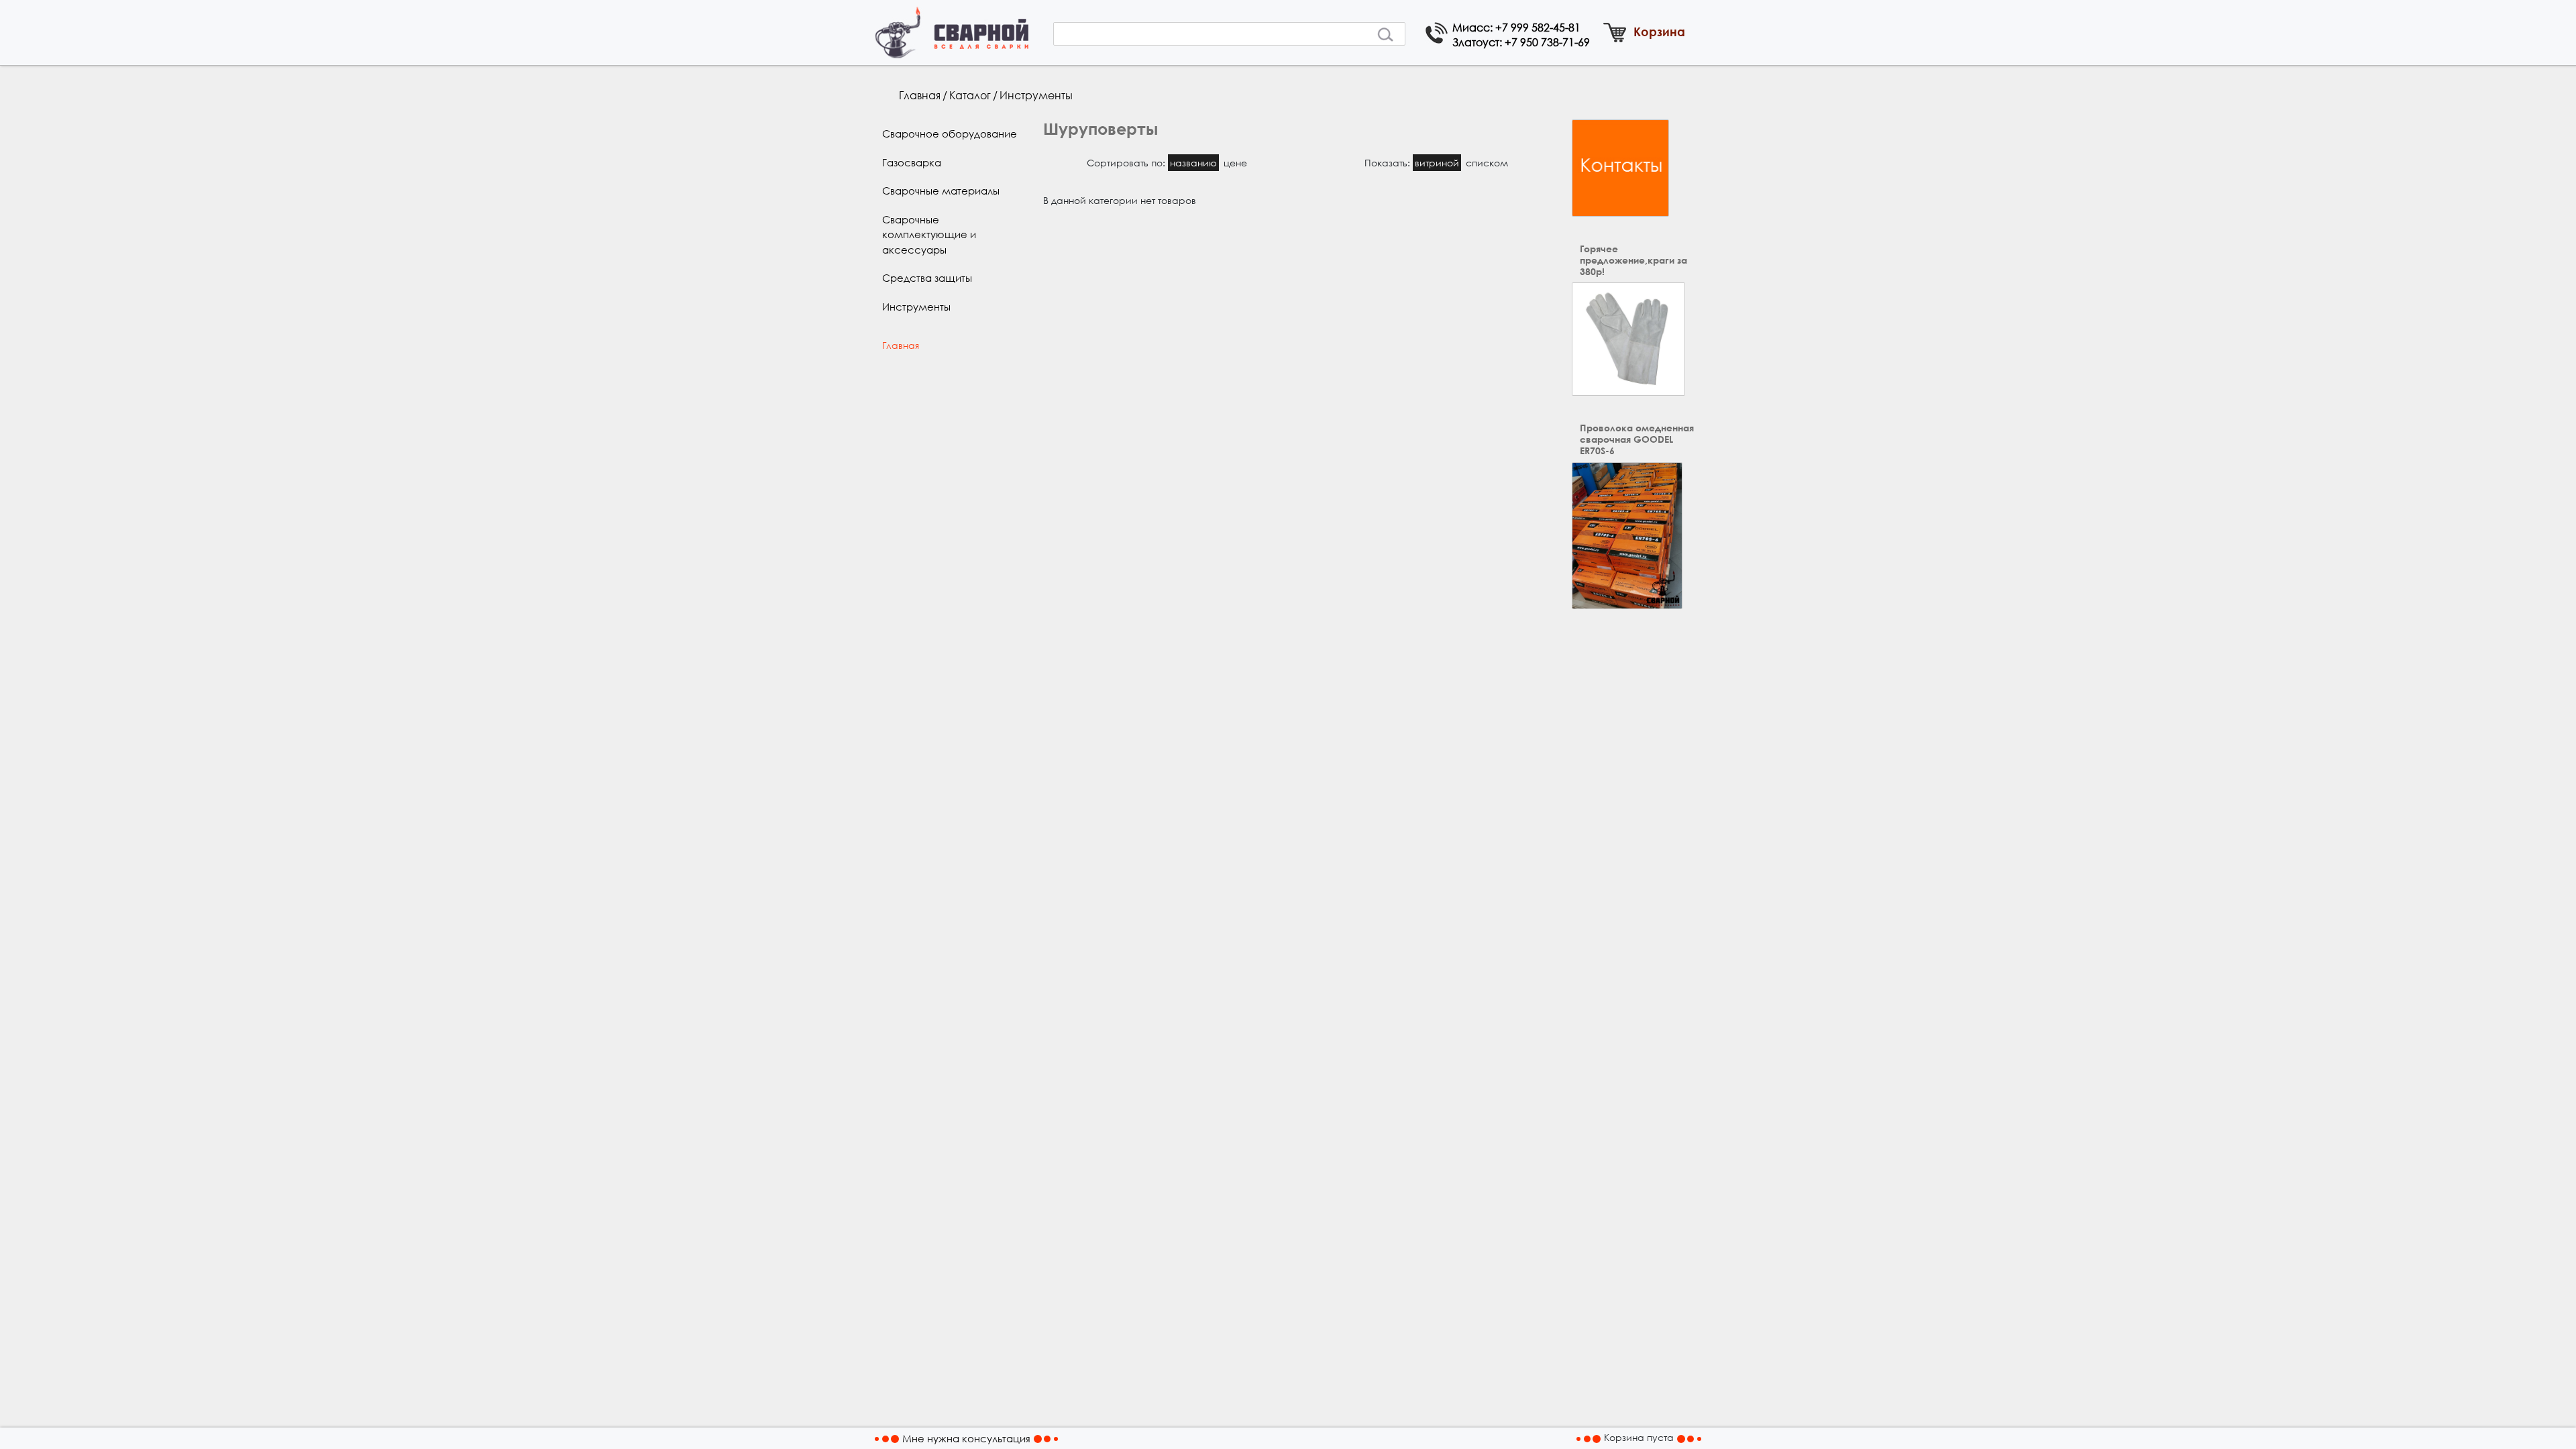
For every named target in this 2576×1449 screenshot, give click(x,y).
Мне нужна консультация (966, 1438)
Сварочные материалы (941, 191)
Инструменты (1036, 95)
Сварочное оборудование (950, 133)
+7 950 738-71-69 (1547, 42)
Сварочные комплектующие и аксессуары (929, 234)
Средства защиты (927, 278)
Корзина (1659, 32)
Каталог (970, 95)
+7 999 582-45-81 (1538, 27)
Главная (920, 95)
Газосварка (912, 162)
